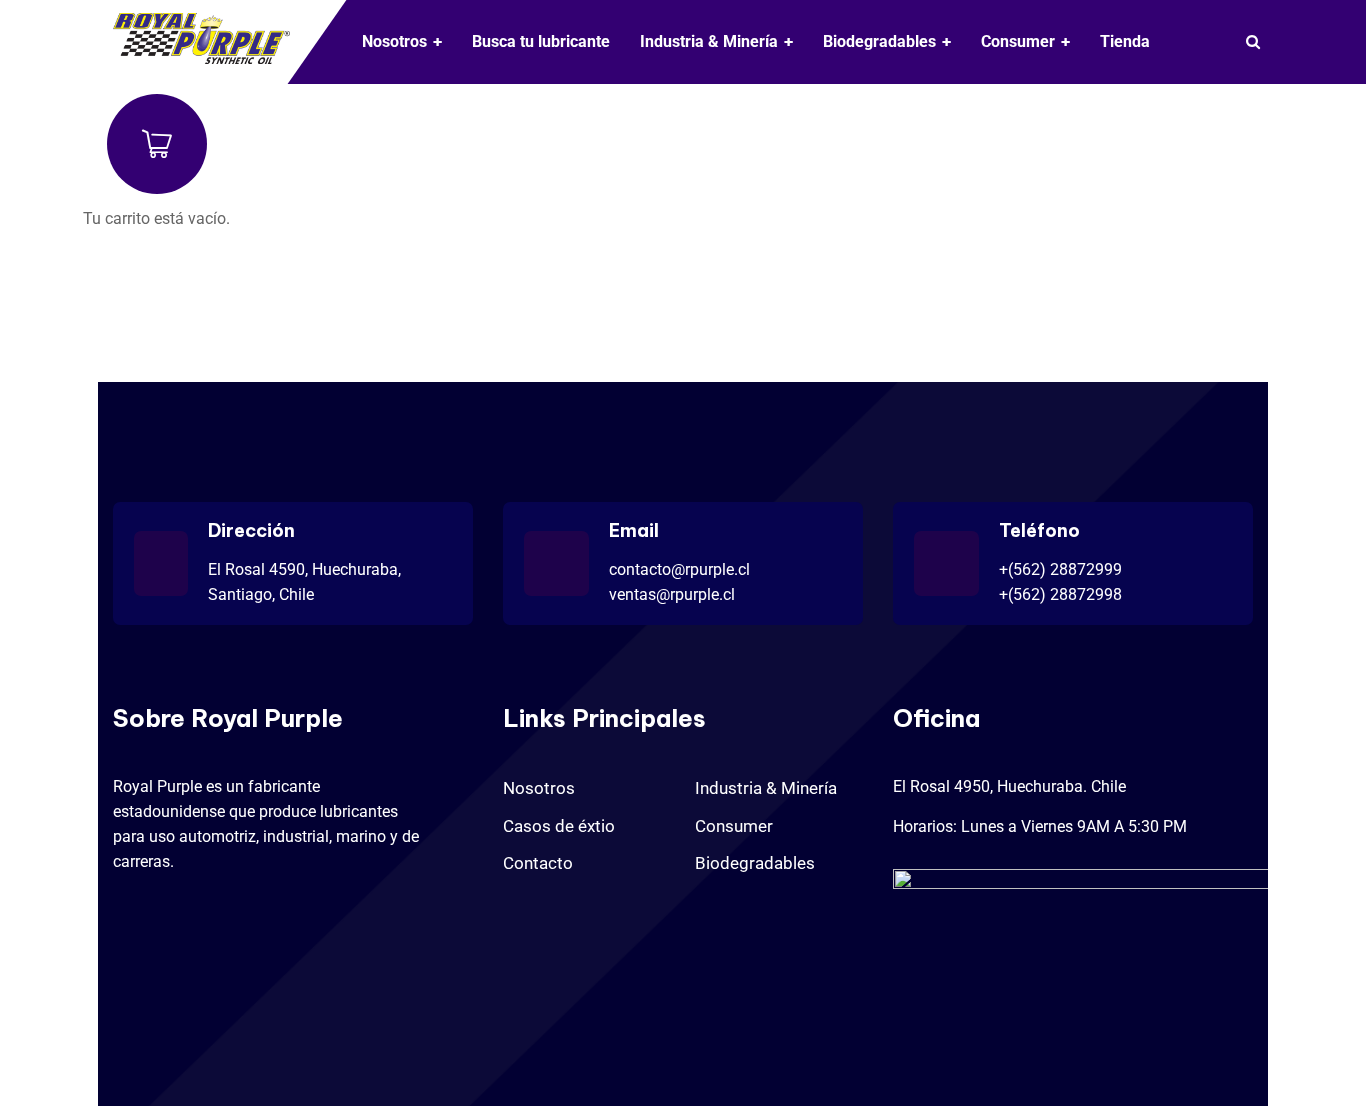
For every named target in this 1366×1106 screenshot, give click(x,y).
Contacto (538, 863)
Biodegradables (755, 863)
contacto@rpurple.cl (679, 569)
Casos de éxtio (559, 826)
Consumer (734, 826)
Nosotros (539, 788)
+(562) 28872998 (1060, 594)
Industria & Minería (766, 788)
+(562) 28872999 (1060, 569)
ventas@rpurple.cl (672, 594)
